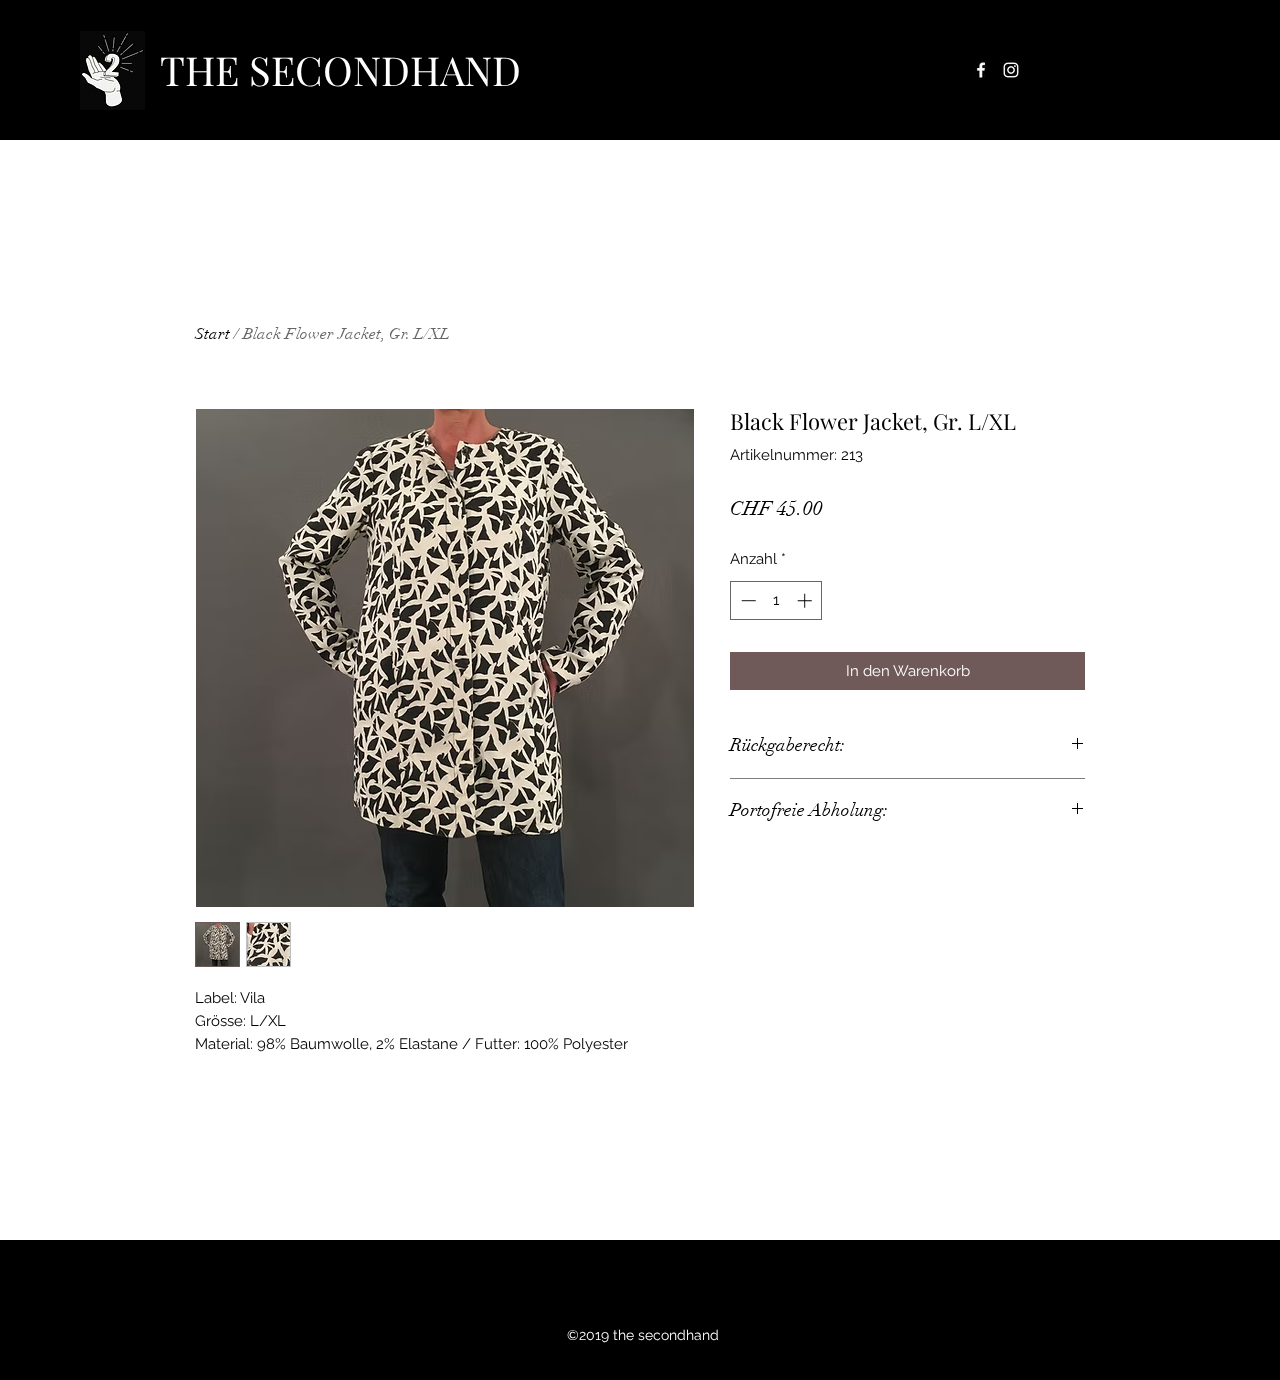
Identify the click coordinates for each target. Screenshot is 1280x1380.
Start (212, 334)
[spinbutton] (776, 600)
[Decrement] (746, 600)
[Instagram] (1011, 70)
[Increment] (806, 600)
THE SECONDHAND (340, 69)
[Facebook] (981, 70)
